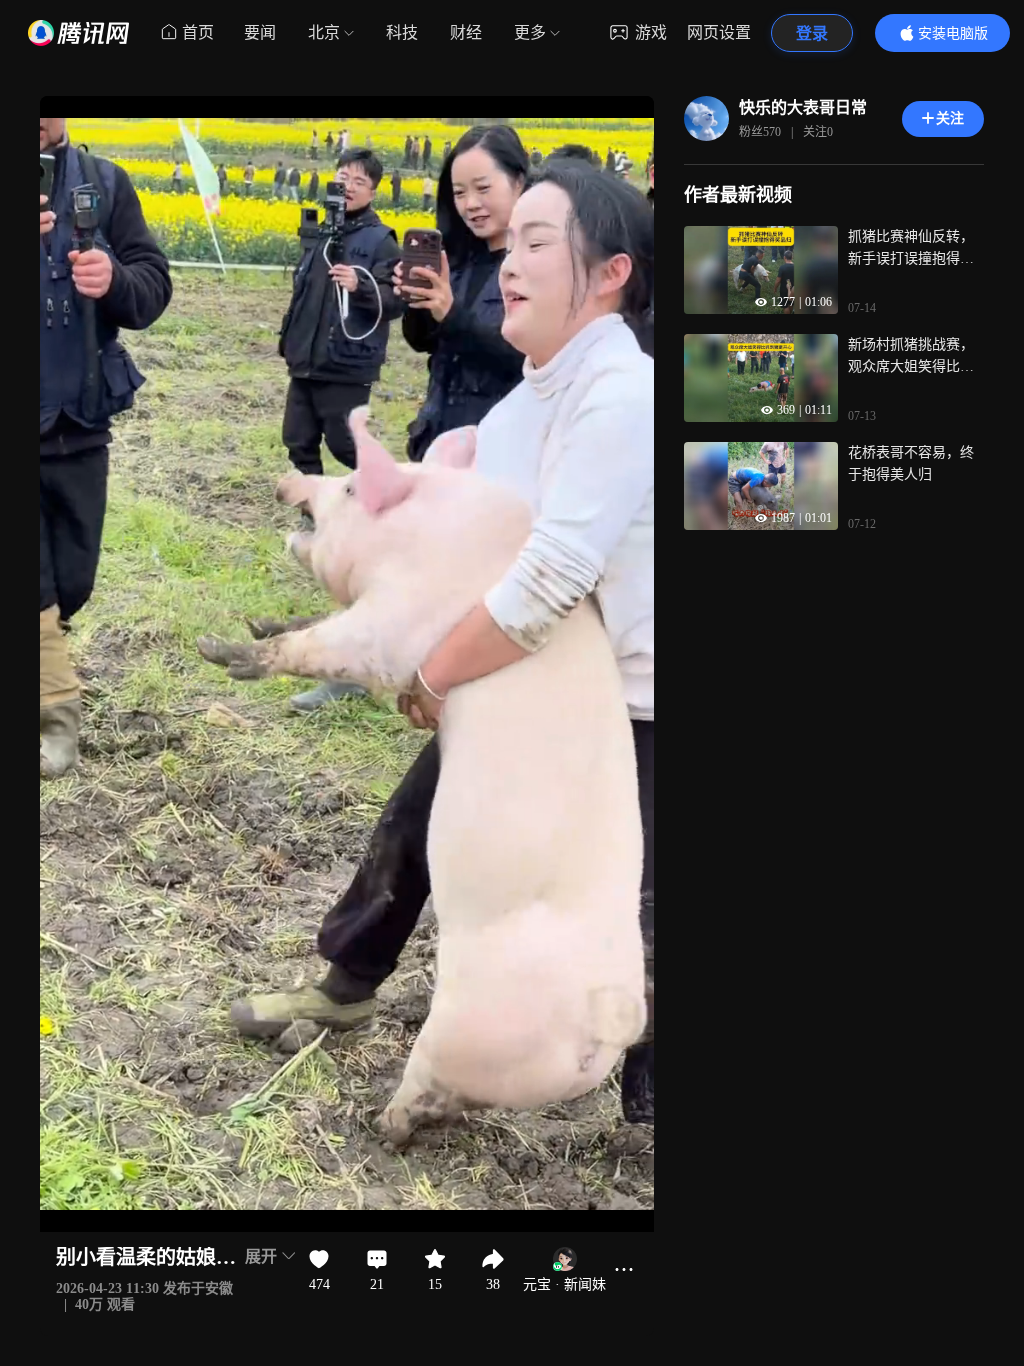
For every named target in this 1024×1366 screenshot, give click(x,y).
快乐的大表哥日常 (803, 107)
